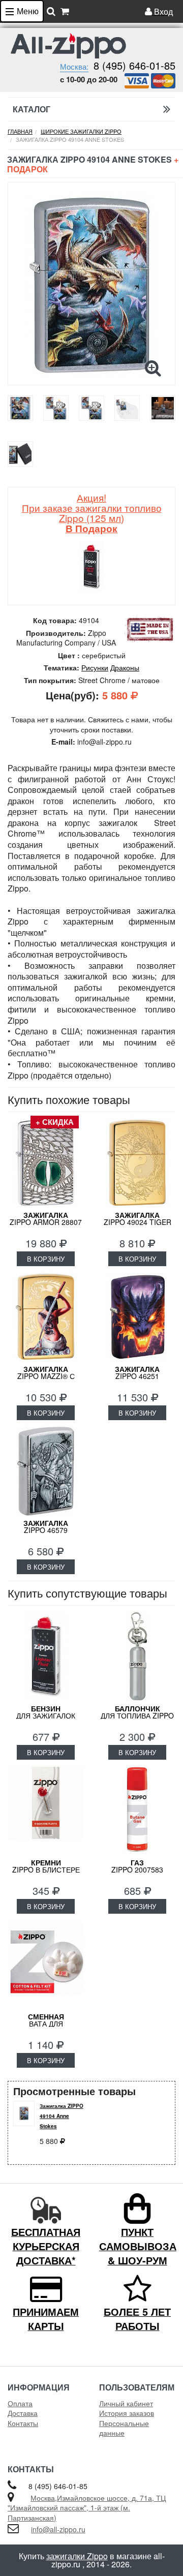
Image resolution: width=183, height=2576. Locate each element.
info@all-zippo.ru (58, 2529)
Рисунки (95, 667)
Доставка (23, 2413)
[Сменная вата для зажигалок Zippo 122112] (46, 1965)
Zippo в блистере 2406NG (46, 1869)
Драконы (125, 667)
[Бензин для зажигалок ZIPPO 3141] (46, 1657)
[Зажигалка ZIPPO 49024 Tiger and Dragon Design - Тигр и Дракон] (137, 1163)
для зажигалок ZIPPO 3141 (46, 1715)
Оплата (20, 2403)
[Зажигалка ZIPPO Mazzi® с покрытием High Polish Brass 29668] (46, 1317)
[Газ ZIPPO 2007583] (137, 1811)
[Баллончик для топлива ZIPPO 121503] (137, 1657)
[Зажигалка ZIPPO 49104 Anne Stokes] (91, 286)
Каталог (32, 109)
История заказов (127, 2413)
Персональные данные (124, 2428)
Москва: (74, 66)
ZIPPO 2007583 (137, 1866)
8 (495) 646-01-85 (134, 65)
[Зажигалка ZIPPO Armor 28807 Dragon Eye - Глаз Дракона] (46, 1163)
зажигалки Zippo (77, 2556)
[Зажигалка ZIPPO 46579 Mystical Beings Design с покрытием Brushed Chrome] (46, 1471)
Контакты (23, 2423)
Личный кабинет (126, 2403)
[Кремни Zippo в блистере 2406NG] (46, 1811)
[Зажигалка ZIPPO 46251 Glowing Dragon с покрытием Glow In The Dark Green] (137, 1317)
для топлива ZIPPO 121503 (137, 1715)
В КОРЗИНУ (46, 1259)
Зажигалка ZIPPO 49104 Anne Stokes (62, 2116)
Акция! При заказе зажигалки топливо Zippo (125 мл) (92, 513)
